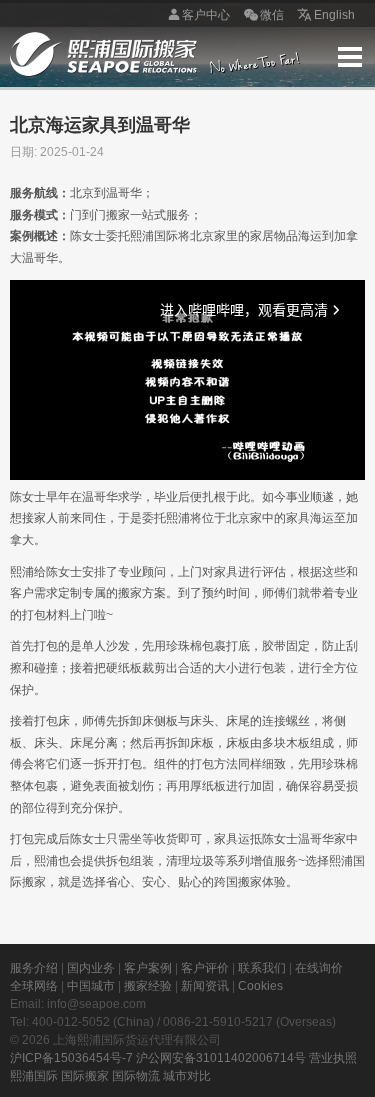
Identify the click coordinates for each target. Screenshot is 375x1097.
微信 (272, 15)
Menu (350, 57)
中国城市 (91, 986)
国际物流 (136, 1076)
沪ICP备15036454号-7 (71, 1058)
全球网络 (34, 986)
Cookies (260, 986)
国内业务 (91, 968)
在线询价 (319, 968)
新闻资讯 (205, 986)
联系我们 (262, 968)
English (334, 15)
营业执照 (333, 1058)
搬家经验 (148, 986)
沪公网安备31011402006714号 (221, 1058)
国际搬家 (85, 1076)
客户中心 (206, 15)
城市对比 (187, 1076)
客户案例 (148, 968)
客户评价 (205, 968)
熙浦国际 (34, 1076)
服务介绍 (34, 968)
